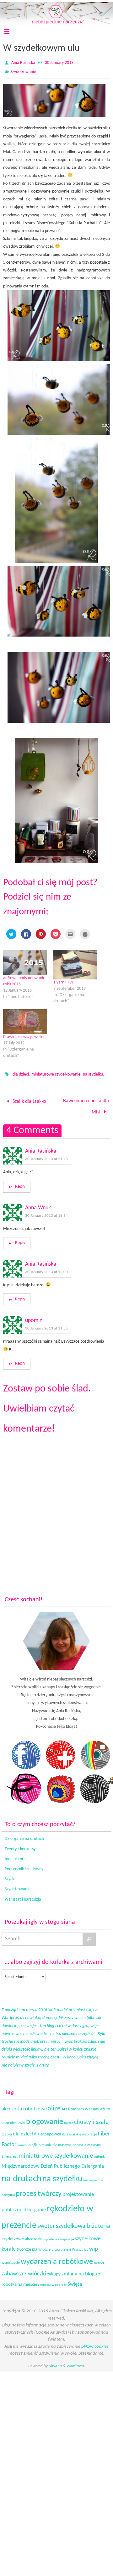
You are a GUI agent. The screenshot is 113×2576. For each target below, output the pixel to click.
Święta (75, 2281)
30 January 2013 (59, 63)
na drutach (22, 2176)
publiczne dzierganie (24, 2207)
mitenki (100, 2153)
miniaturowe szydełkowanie (56, 1074)
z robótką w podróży (52, 2282)
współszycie (11, 2259)
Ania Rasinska (23, 63)
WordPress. (76, 2362)
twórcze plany (29, 2246)
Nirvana (55, 2362)
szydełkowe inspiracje (59, 2236)
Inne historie (16, 1855)
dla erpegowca (48, 2131)
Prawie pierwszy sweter (24, 1037)
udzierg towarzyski (57, 2246)
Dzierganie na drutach (24, 1835)
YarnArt (99, 2259)
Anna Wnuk (38, 1204)
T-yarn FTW (63, 982)
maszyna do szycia (72, 2142)
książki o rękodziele (42, 2142)
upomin (34, 1317)
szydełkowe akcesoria (22, 2235)
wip (94, 2246)
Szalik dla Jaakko (29, 1101)
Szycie (10, 1876)
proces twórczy (39, 2190)
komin (22, 2142)
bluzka (69, 2120)
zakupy (54, 2271)
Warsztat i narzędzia (23, 1896)
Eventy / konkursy (20, 1845)
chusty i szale (91, 2119)
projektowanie (78, 2191)
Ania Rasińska (41, 1148)
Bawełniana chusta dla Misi (86, 1105)
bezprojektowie (13, 2119)
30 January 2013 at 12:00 (46, 1268)
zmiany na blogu (79, 2271)
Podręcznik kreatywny (24, 1866)
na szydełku (93, 1074)
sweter (46, 2223)
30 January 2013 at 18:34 (46, 1212)
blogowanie (45, 2118)
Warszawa (80, 2246)
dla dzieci (21, 1074)
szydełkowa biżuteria (83, 2223)
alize (54, 2105)
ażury (105, 2106)
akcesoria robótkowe (24, 2105)
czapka (7, 2131)
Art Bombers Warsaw (80, 2106)
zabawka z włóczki (24, 2271)
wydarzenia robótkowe (57, 2258)
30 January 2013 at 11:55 (46, 1325)
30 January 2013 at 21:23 (46, 1156)
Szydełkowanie (23, 72)
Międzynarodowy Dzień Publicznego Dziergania (53, 2163)
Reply (20, 1183)
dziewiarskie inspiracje (80, 2131)
